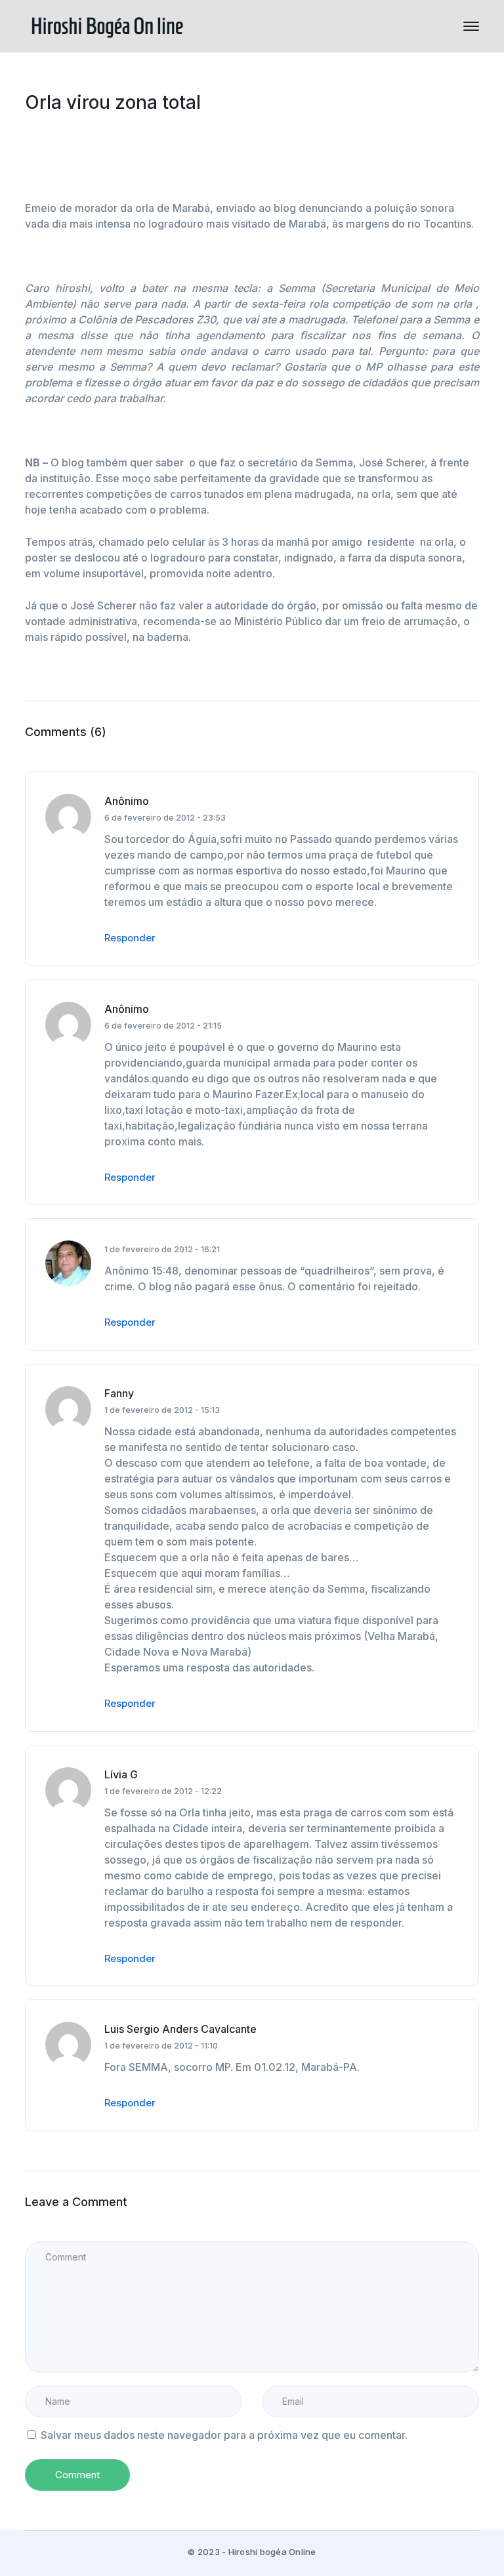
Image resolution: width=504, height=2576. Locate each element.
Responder (130, 938)
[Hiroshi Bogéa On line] (107, 25)
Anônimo (127, 801)
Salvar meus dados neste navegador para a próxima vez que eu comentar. (224, 2435)
